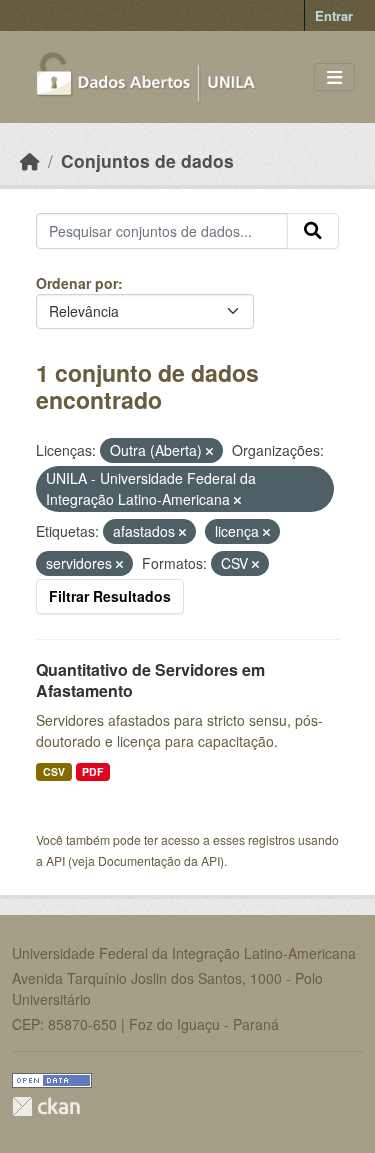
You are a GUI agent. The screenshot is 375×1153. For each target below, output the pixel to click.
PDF (92, 771)
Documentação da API (159, 860)
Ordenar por (77, 283)
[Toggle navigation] (334, 77)
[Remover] (209, 451)
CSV (54, 771)
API (55, 860)
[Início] (30, 160)
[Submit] (313, 231)
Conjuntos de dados (147, 160)
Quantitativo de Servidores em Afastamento (150, 680)
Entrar (334, 15)
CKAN (46, 1106)
